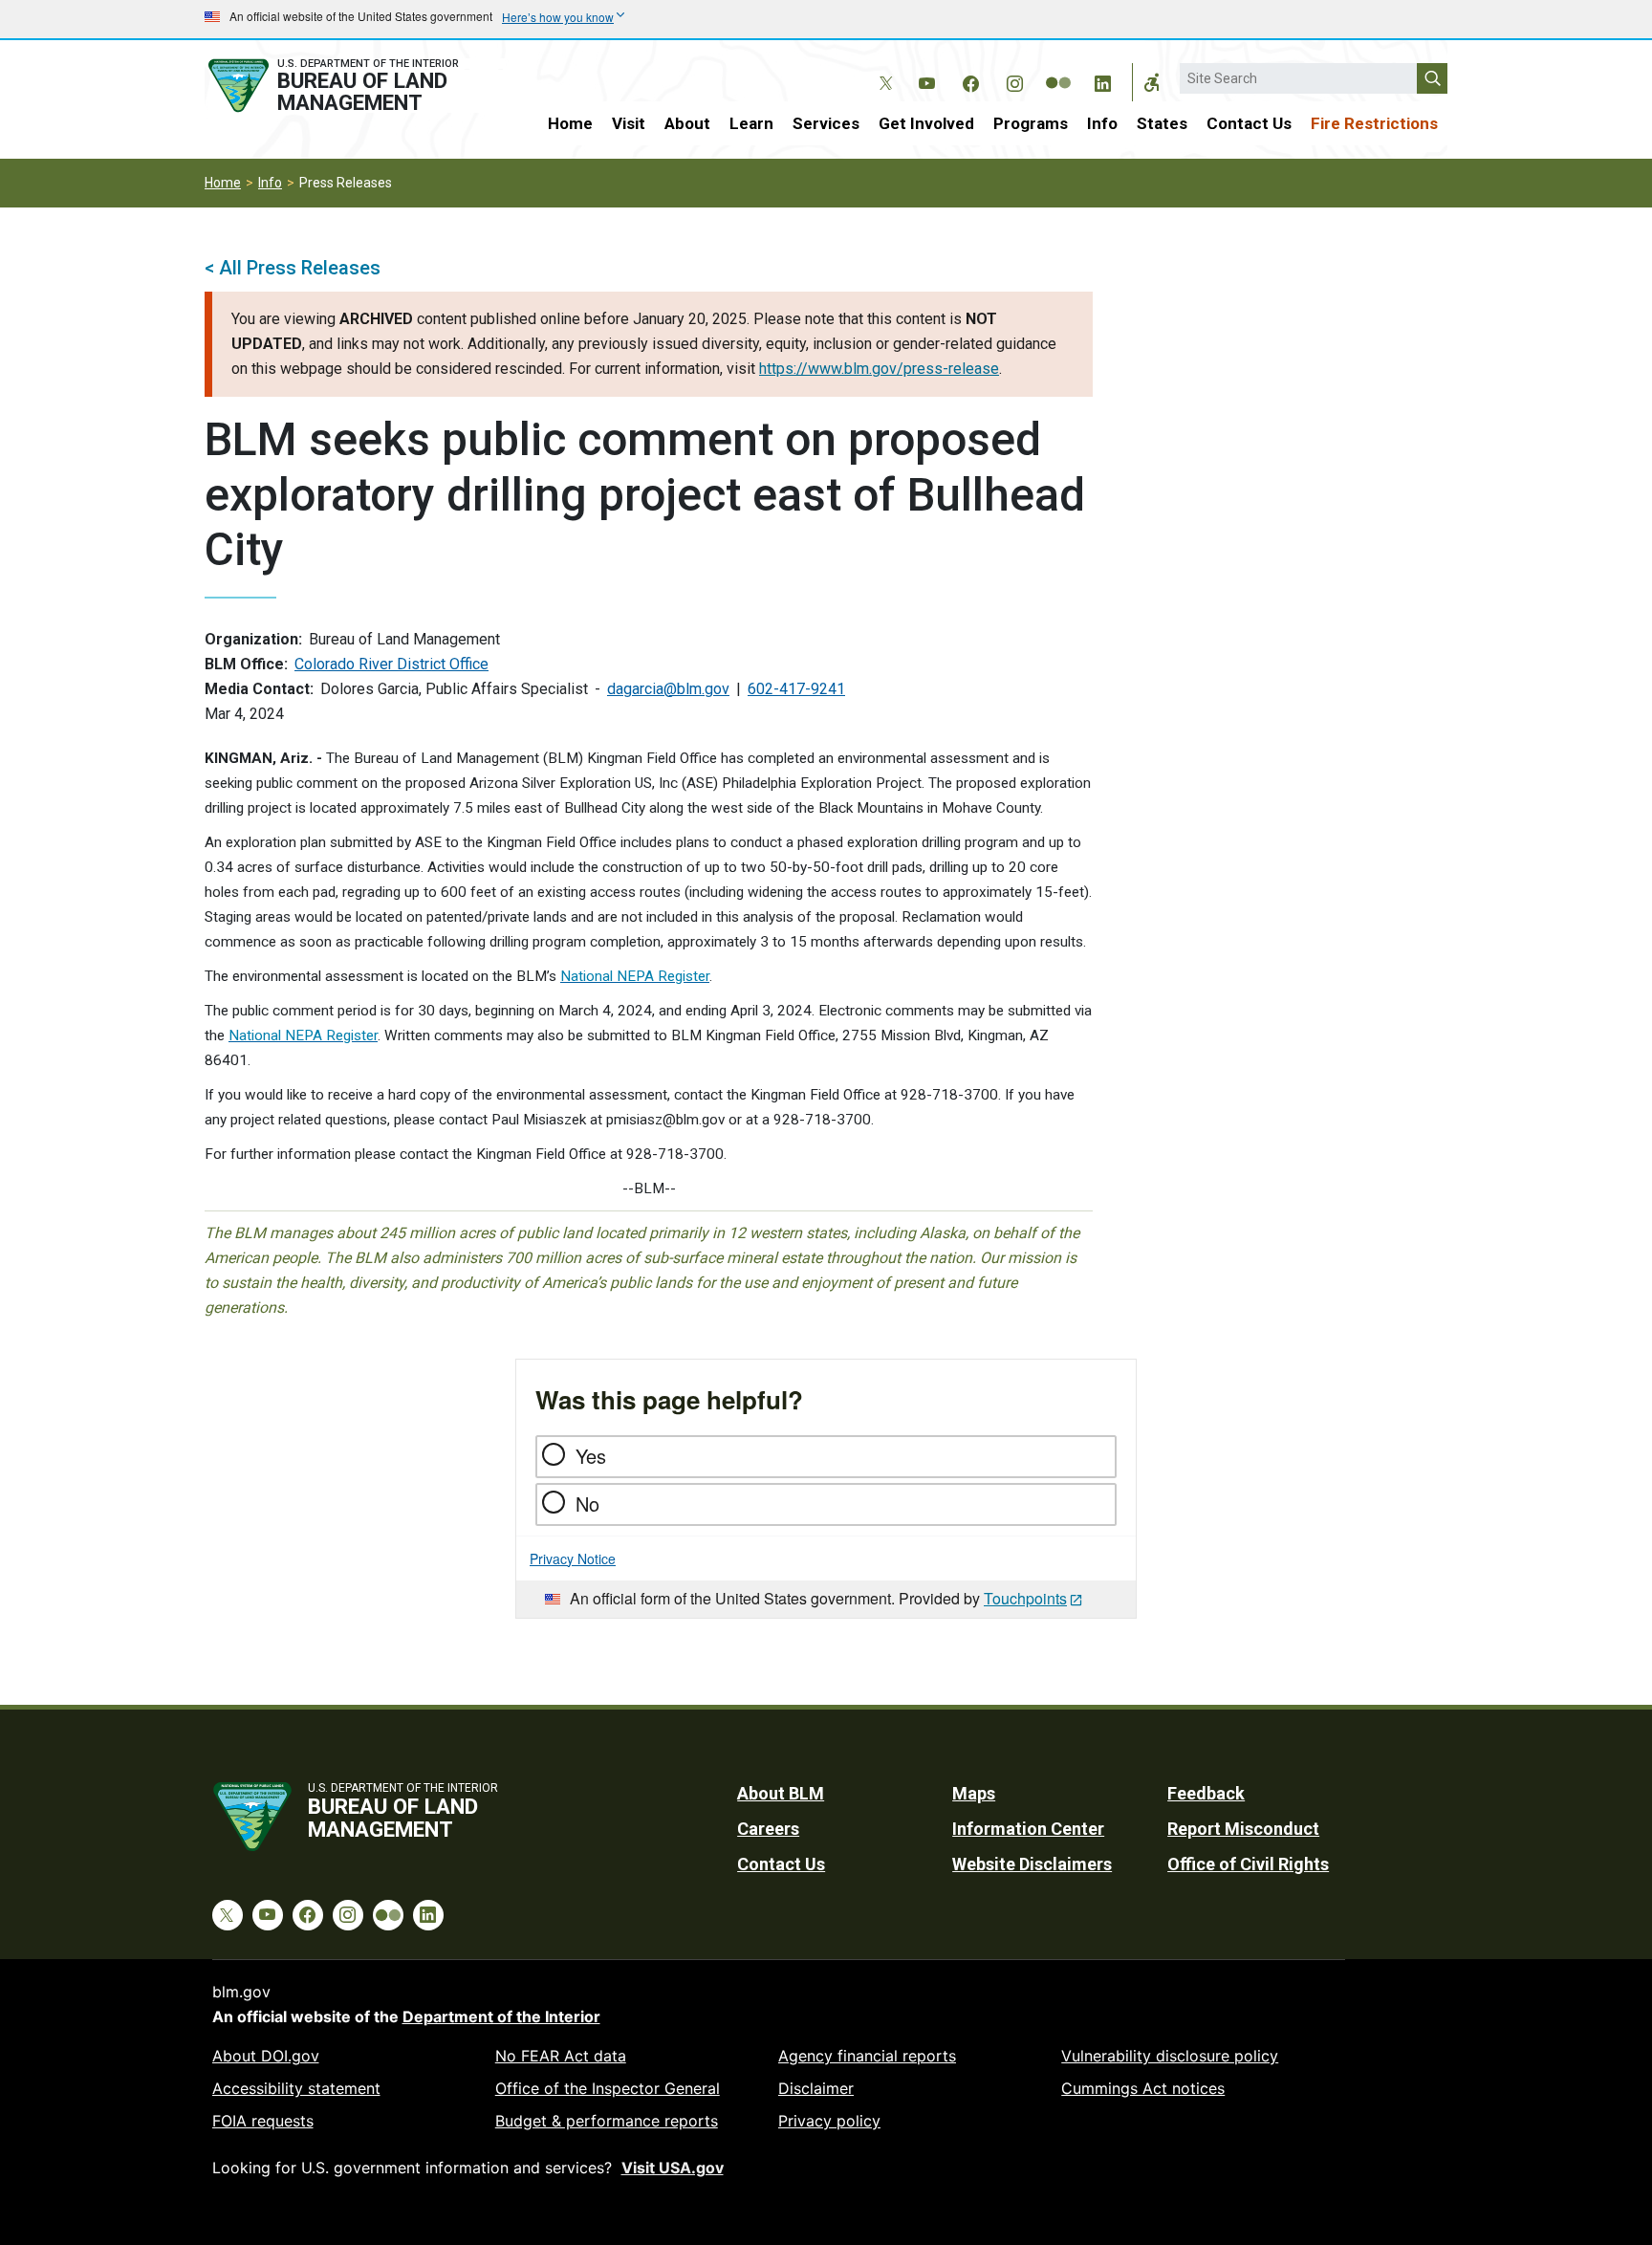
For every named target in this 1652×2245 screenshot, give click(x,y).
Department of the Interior (501, 2016)
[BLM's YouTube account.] (926, 80)
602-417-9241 (796, 689)
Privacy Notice (573, 1558)
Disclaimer (816, 2088)
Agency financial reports (867, 2056)
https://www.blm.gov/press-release (879, 369)
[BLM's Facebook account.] (970, 80)
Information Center (1028, 1829)
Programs (1031, 123)
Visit (629, 123)
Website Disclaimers (1032, 1864)
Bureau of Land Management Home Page (355, 86)
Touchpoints (1025, 1598)
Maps (974, 1793)
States (1162, 123)
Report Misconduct (1243, 1829)
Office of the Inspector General (608, 2088)
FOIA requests (263, 2121)
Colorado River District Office (391, 664)
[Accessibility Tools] (1152, 82)
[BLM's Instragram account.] (1014, 80)
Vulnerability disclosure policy (1170, 2056)
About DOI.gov (266, 2056)
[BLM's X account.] (882, 69)
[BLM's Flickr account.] (1058, 69)
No (587, 1504)
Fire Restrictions (1374, 123)
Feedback (1206, 1793)
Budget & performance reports (607, 2121)
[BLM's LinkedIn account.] (1102, 80)
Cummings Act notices (1143, 2088)
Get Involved (926, 123)
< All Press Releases (293, 268)
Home (570, 123)
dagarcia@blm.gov (668, 689)
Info (1102, 123)
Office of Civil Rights (1248, 1864)
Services (826, 123)
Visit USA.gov (673, 2168)
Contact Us (1249, 123)
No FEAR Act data (561, 2056)
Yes (591, 1456)
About (687, 123)
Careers (768, 1829)
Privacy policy (829, 2121)
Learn (751, 123)
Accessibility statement (296, 2088)
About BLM (781, 1793)
